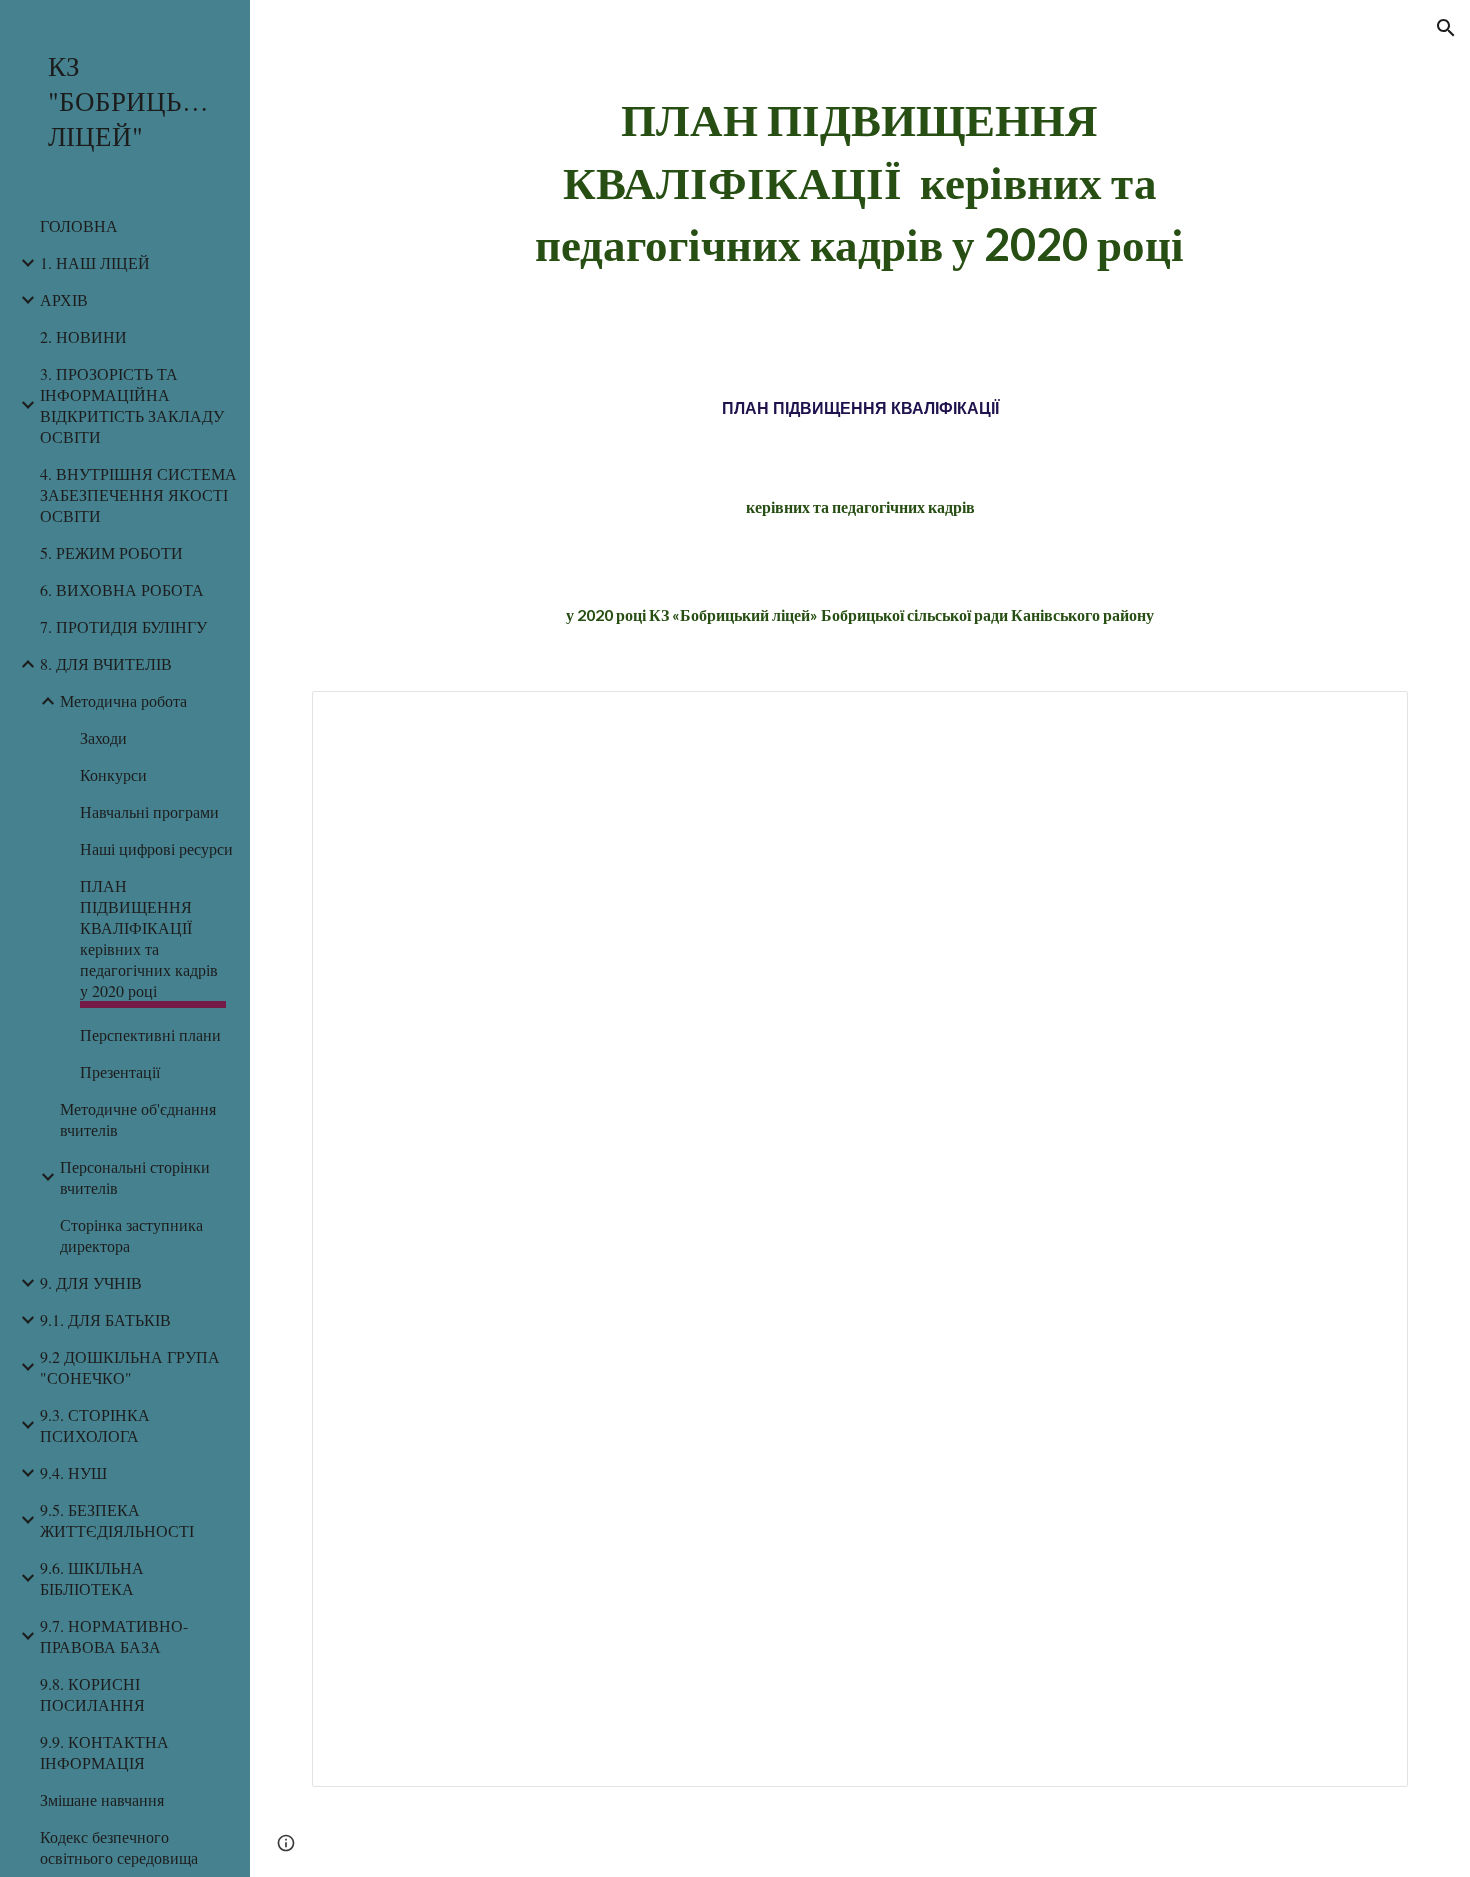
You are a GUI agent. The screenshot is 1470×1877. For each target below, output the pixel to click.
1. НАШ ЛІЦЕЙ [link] (95, 262)
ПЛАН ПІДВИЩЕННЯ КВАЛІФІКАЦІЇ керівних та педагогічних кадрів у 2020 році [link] (149, 938)
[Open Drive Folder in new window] (1370, 717)
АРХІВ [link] (64, 299)
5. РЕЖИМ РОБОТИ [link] (111, 552)
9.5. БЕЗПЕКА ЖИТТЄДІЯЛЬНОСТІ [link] (117, 1520)
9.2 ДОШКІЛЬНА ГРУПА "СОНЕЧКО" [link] (130, 1367)
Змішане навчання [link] (102, 1799)
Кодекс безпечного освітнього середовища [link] (119, 1847)
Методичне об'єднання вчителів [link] (138, 1119)
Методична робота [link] (123, 700)
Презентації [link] (120, 1071)
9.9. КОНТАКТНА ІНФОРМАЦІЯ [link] (104, 1752)
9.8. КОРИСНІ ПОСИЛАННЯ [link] (92, 1694)
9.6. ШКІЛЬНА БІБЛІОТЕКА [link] (92, 1578)
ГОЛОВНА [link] (79, 225)
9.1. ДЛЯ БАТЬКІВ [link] (105, 1319)
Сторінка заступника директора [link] (131, 1235)
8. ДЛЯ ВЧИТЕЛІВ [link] (106, 663)
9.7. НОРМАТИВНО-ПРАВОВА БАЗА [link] (114, 1636)
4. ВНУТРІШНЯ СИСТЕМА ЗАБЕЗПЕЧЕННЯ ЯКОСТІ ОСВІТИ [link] (138, 494)
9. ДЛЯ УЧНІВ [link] (91, 1282)
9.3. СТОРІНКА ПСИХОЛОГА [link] (95, 1425)
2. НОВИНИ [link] (83, 336)
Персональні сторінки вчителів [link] (135, 1177)
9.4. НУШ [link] (73, 1472)
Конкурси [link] (113, 774)
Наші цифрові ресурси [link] (156, 848)
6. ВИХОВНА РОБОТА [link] (122, 589)
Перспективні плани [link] (150, 1034)
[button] (1446, 28)
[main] (859, 182)
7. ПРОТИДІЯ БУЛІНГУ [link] (123, 626)
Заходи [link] (103, 737)
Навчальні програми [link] (149, 811)
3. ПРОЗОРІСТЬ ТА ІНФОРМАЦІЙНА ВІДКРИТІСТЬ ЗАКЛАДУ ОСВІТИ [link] (132, 405)
